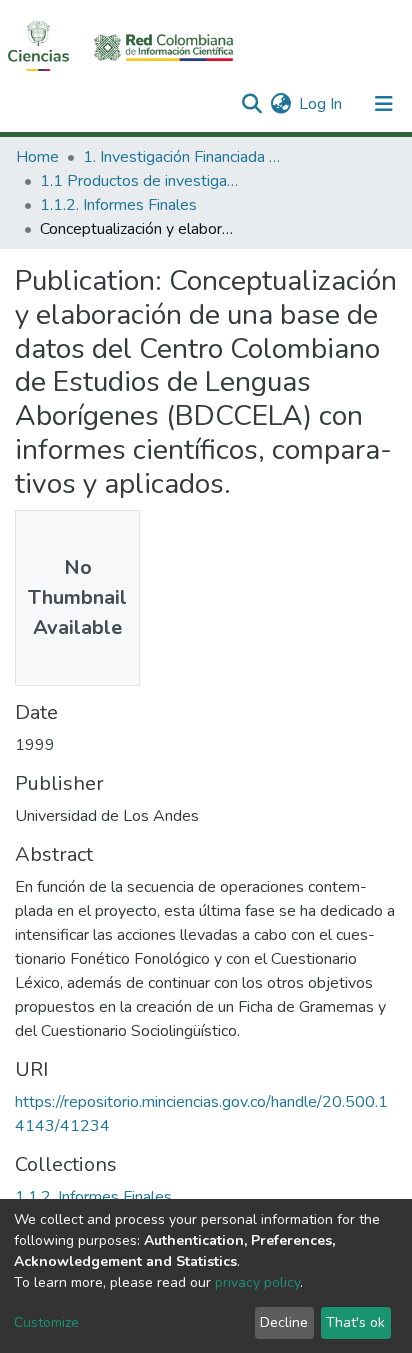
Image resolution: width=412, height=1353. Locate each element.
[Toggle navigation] (384, 104)
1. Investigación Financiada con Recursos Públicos (183, 157)
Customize (46, 1322)
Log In (321, 104)
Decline (284, 1322)
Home (37, 157)
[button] (280, 104)
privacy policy (257, 1282)
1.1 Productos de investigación (140, 181)
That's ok (355, 1322)
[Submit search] (251, 104)
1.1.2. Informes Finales (118, 205)
